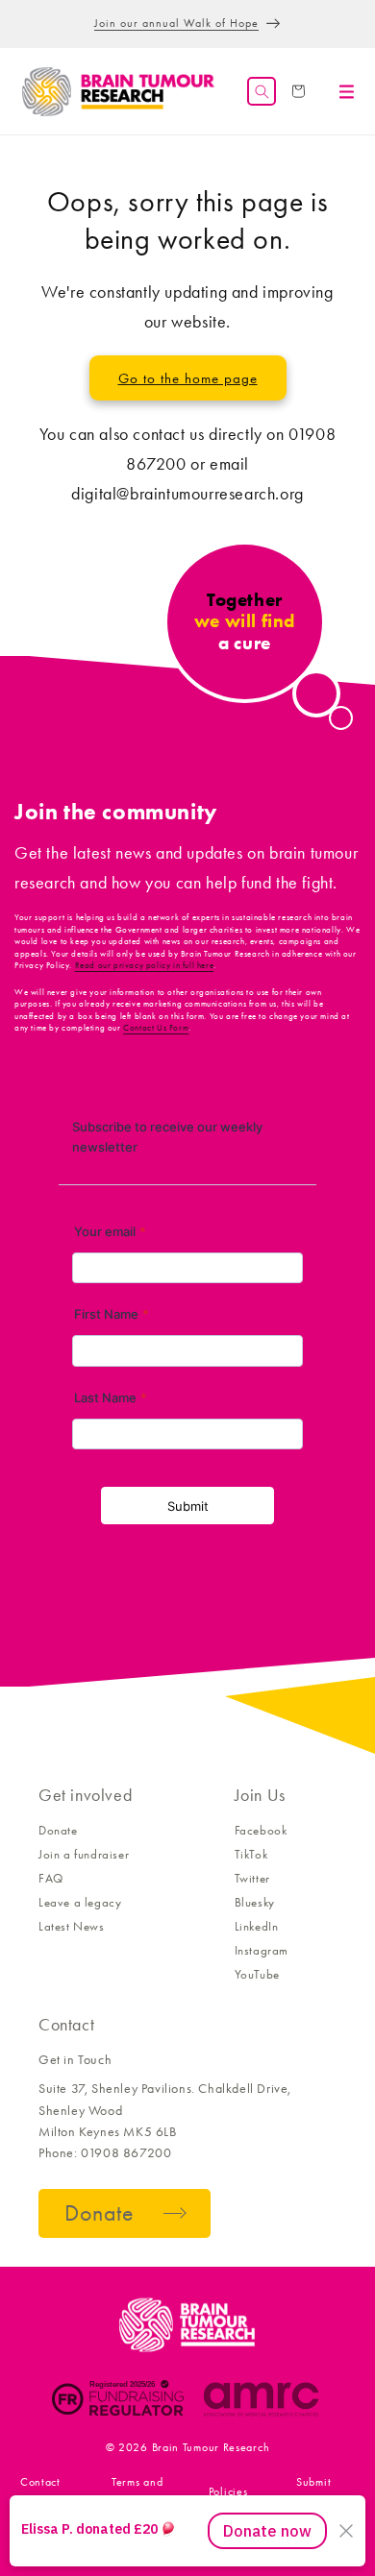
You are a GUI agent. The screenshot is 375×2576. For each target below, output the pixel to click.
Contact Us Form (156, 1028)
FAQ (51, 1878)
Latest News (72, 1926)
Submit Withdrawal (313, 2491)
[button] (262, 91)
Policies (228, 2491)
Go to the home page (188, 378)
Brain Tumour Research (211, 2447)
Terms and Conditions (137, 2491)
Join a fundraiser (84, 1854)
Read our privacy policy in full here (145, 965)
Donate (58, 1830)
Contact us (40, 2491)
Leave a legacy (80, 1902)
